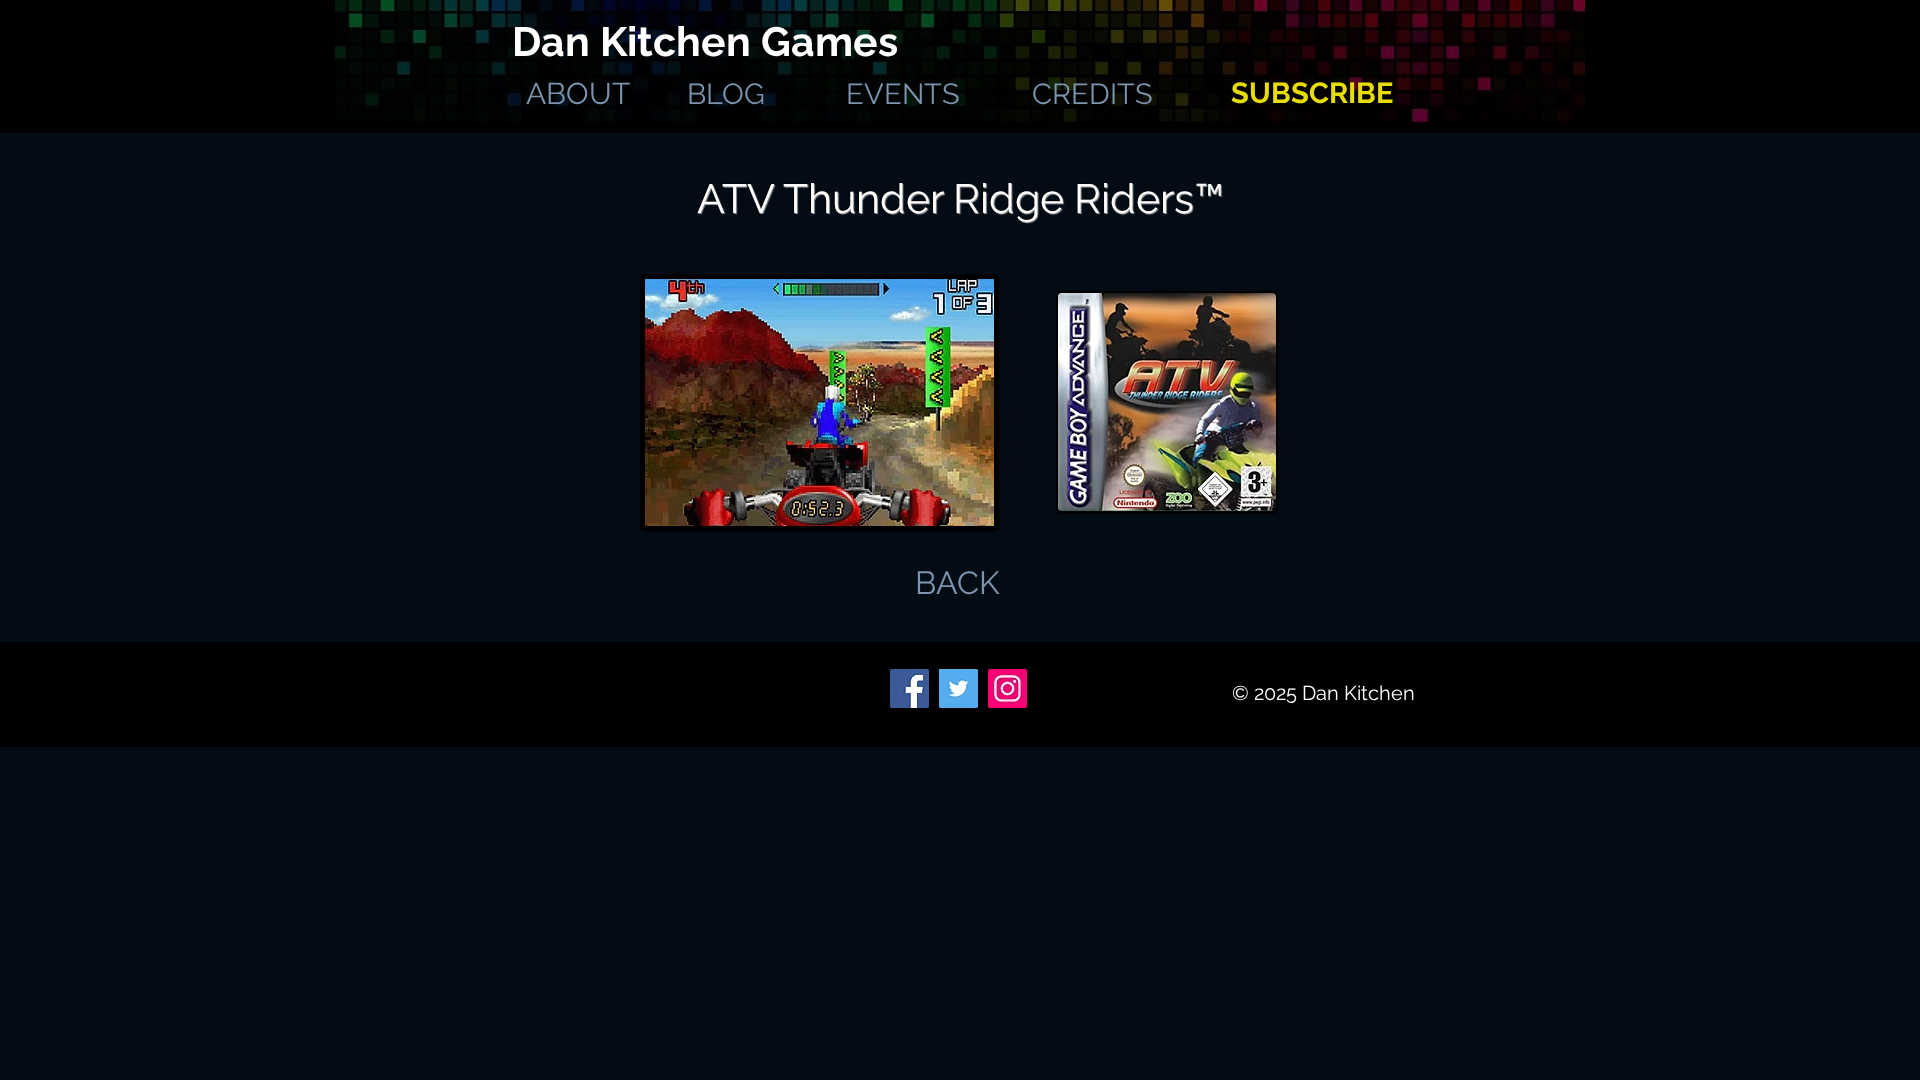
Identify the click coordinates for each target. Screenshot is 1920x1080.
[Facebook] (909, 688)
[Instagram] (1007, 688)
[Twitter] (958, 688)
